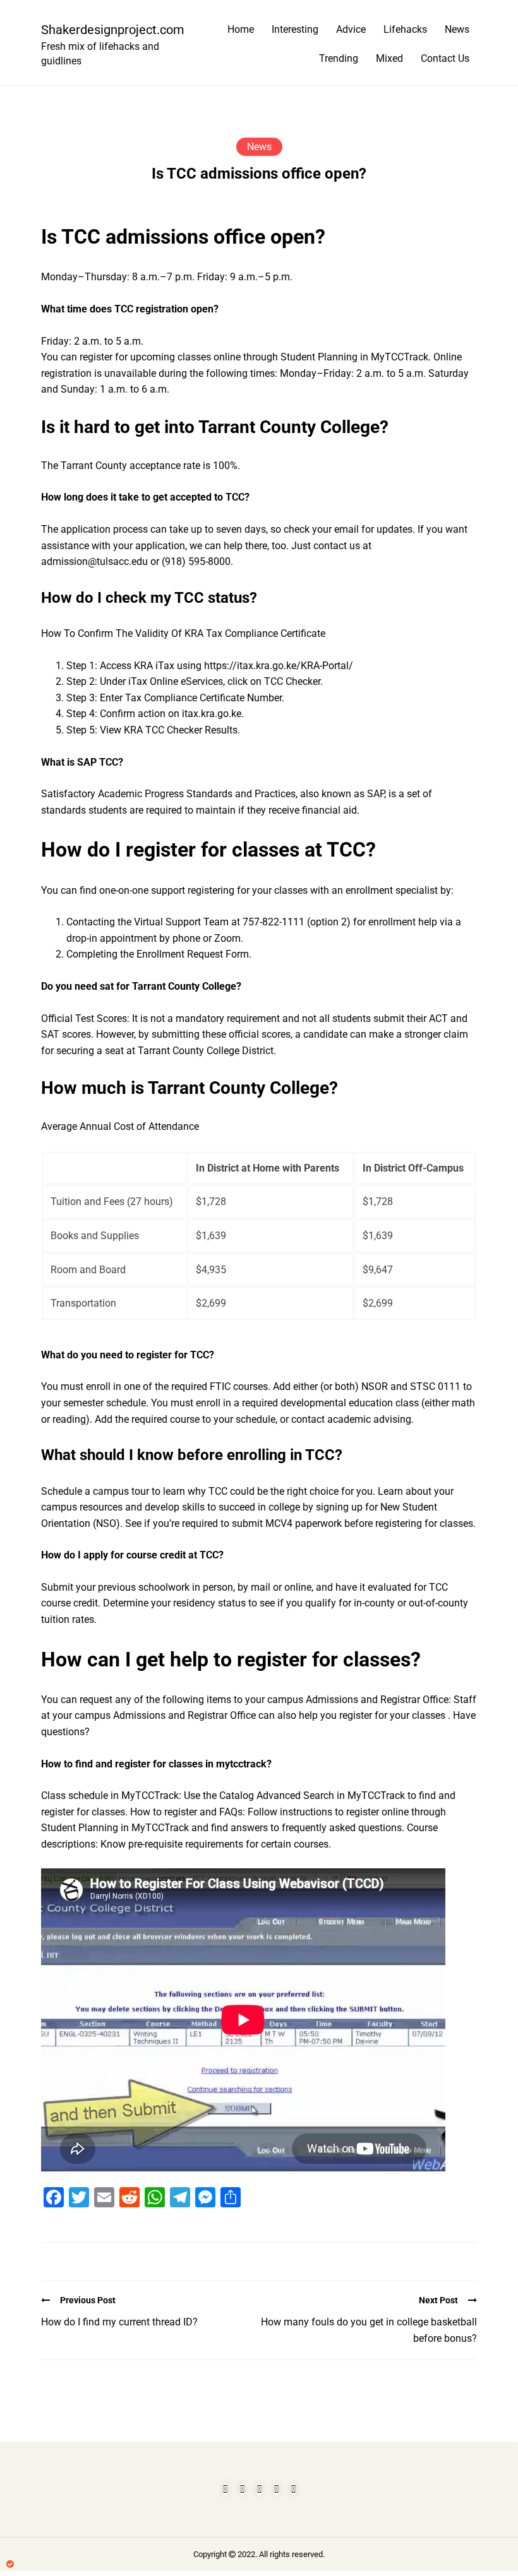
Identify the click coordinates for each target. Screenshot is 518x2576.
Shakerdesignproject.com (107, 30)
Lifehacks (405, 29)
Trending (339, 58)
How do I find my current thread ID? (119, 2322)
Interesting (295, 29)
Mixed (389, 58)
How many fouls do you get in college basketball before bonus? (369, 2330)
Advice (351, 29)
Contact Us (445, 58)
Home (241, 29)
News (457, 29)
